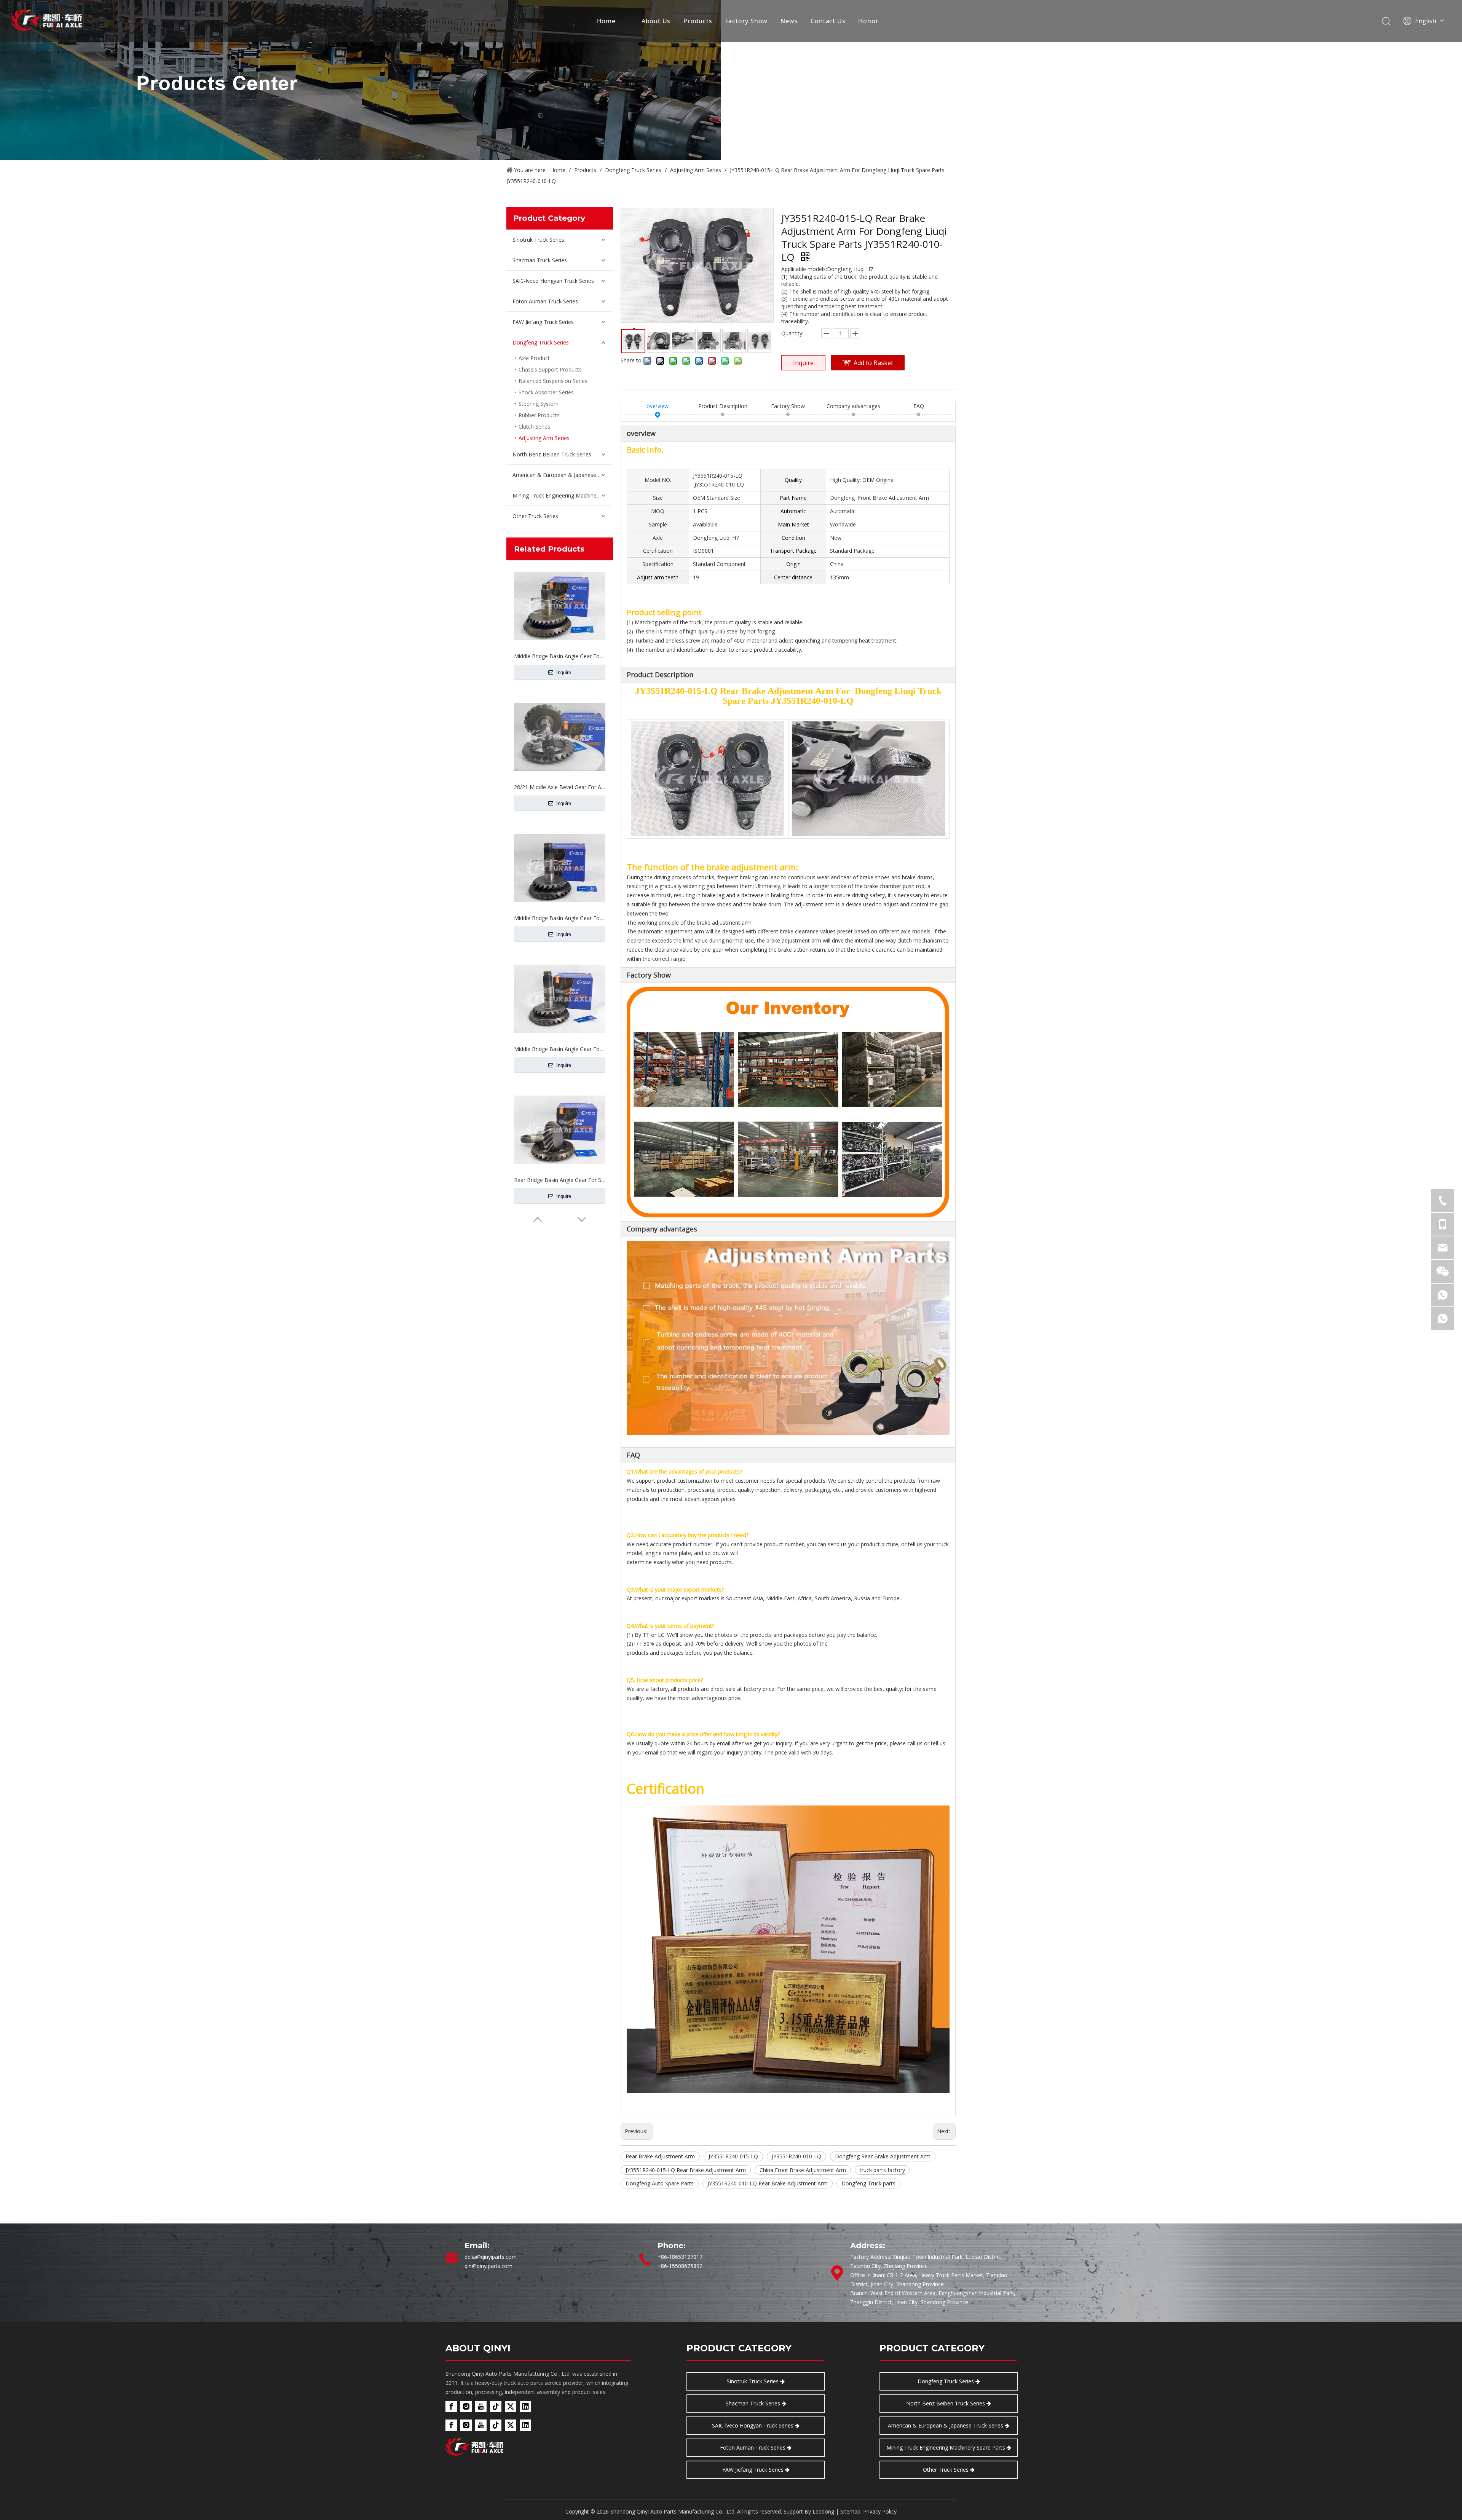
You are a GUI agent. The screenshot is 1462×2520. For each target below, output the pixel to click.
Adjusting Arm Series (544, 438)
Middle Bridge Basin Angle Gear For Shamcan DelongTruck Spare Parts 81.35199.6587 (560, 1180)
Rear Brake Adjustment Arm (660, 2156)
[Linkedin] (525, 2407)
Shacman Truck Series (540, 260)
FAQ (919, 406)
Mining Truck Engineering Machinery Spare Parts (563, 495)
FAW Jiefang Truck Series (543, 322)
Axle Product (534, 358)
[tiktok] (496, 2407)
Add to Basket (873, 363)
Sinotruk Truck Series (538, 240)
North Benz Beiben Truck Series (552, 454)
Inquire (563, 672)
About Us (656, 21)
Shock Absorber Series (546, 392)
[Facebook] (451, 2407)
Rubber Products (539, 415)
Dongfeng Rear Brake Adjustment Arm (883, 2156)
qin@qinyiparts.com (488, 2266)
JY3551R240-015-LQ (733, 2156)
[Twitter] (511, 2407)
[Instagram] (466, 2407)
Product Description (723, 406)
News (789, 21)
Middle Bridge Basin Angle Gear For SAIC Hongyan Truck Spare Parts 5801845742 (560, 656)
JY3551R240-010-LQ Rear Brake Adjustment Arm (768, 2183)
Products (698, 21)
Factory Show (747, 21)
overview (658, 406)
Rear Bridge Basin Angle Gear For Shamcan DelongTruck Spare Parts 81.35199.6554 (560, 918)
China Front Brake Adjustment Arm (803, 2170)
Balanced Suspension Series (553, 381)
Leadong (823, 2511)
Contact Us (828, 21)
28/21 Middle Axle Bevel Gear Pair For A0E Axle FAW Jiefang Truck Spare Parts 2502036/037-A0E (560, 1049)
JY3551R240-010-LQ (796, 2156)
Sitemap (850, 2511)
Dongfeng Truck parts (868, 2183)
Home (606, 21)
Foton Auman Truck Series (545, 301)
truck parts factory (882, 2170)
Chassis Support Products (550, 369)
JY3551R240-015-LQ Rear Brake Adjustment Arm (686, 2170)
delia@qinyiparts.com (491, 2257)
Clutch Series (534, 427)
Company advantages (853, 406)
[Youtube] (481, 2407)
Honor (868, 21)
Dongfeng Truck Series (541, 342)
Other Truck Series (535, 516)
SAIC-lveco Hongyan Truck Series (553, 281)
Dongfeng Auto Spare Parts (660, 2183)
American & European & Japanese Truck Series (563, 475)
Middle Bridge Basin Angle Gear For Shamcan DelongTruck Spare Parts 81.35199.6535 (560, 787)
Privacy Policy (880, 2511)
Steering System (539, 404)
